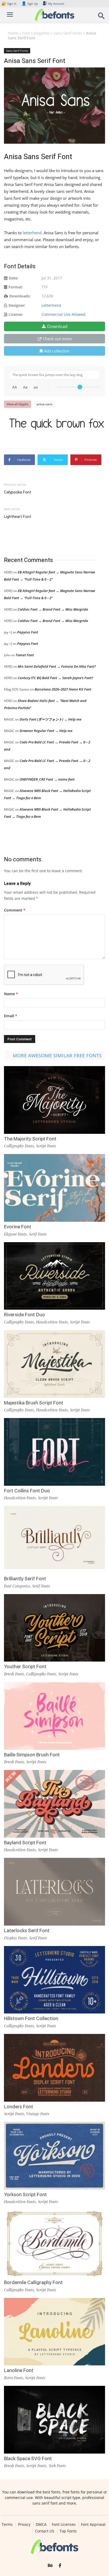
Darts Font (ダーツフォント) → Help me (51, 719)
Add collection (57, 351)
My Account (56, 4)
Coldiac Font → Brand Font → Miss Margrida (53, 609)
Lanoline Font (19, 2370)
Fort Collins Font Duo (27, 1491)
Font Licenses (64, 2524)
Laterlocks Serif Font (27, 1930)
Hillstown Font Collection (31, 2018)
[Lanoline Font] (54, 2332)
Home (13, 33)
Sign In (9, 4)
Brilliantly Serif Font (25, 1579)
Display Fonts (15, 1938)
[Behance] (50, 2566)
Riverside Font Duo (24, 1315)
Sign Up (30, 4)
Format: (16, 287)
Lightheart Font (18, 517)
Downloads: (20, 296)
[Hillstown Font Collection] (54, 1980)
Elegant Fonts (15, 1234)
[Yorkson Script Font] (54, 2156)
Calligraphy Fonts (19, 1146)
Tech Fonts (57, 2466)
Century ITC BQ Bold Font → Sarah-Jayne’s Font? (55, 678)
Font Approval (93, 2524)
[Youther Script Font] (54, 1628)
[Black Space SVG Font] (54, 2420)
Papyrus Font (28, 632)
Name (11, 994)
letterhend (32, 233)
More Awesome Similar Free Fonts (57, 1055)
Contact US (45, 2531)
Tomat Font (25, 655)
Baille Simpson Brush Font (32, 1755)
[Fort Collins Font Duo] (54, 1452)
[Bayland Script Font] (54, 1804)
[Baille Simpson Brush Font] (54, 1716)
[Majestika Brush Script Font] (54, 1364)
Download (57, 326)
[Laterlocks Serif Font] (54, 1892)
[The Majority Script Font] (54, 1100)
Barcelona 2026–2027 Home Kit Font (63, 689)
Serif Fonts (38, 1234)
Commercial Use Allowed (63, 314)
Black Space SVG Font (28, 2458)
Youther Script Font (25, 1666)
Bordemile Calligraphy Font (33, 2282)
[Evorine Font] (54, 1188)
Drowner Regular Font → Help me (46, 731)
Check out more (57, 339)
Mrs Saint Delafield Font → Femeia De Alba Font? (57, 666)
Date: (13, 278)
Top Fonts (68, 2531)
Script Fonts (46, 1146)
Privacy (24, 2524)
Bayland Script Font (25, 1843)
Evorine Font (18, 1227)
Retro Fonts (13, 2378)
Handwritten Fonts (52, 1322)
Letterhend (51, 305)
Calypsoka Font (18, 492)
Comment (15, 910)
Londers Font (19, 2107)
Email (11, 1016)
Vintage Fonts (38, 2114)
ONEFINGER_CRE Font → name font (47, 779)
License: (16, 314)
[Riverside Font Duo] (54, 1276)
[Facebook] (60, 2566)
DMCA (41, 2524)
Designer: (17, 305)
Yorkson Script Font (25, 2194)
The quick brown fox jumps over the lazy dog (57, 424)
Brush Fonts (14, 1674)
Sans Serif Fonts (68, 33)
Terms (7, 2524)
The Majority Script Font (30, 1139)
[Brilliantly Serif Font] (54, 1540)
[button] (102, 17)
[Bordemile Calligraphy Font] (54, 2244)
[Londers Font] (54, 2068)
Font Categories (36, 33)
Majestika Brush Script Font (34, 1403)
